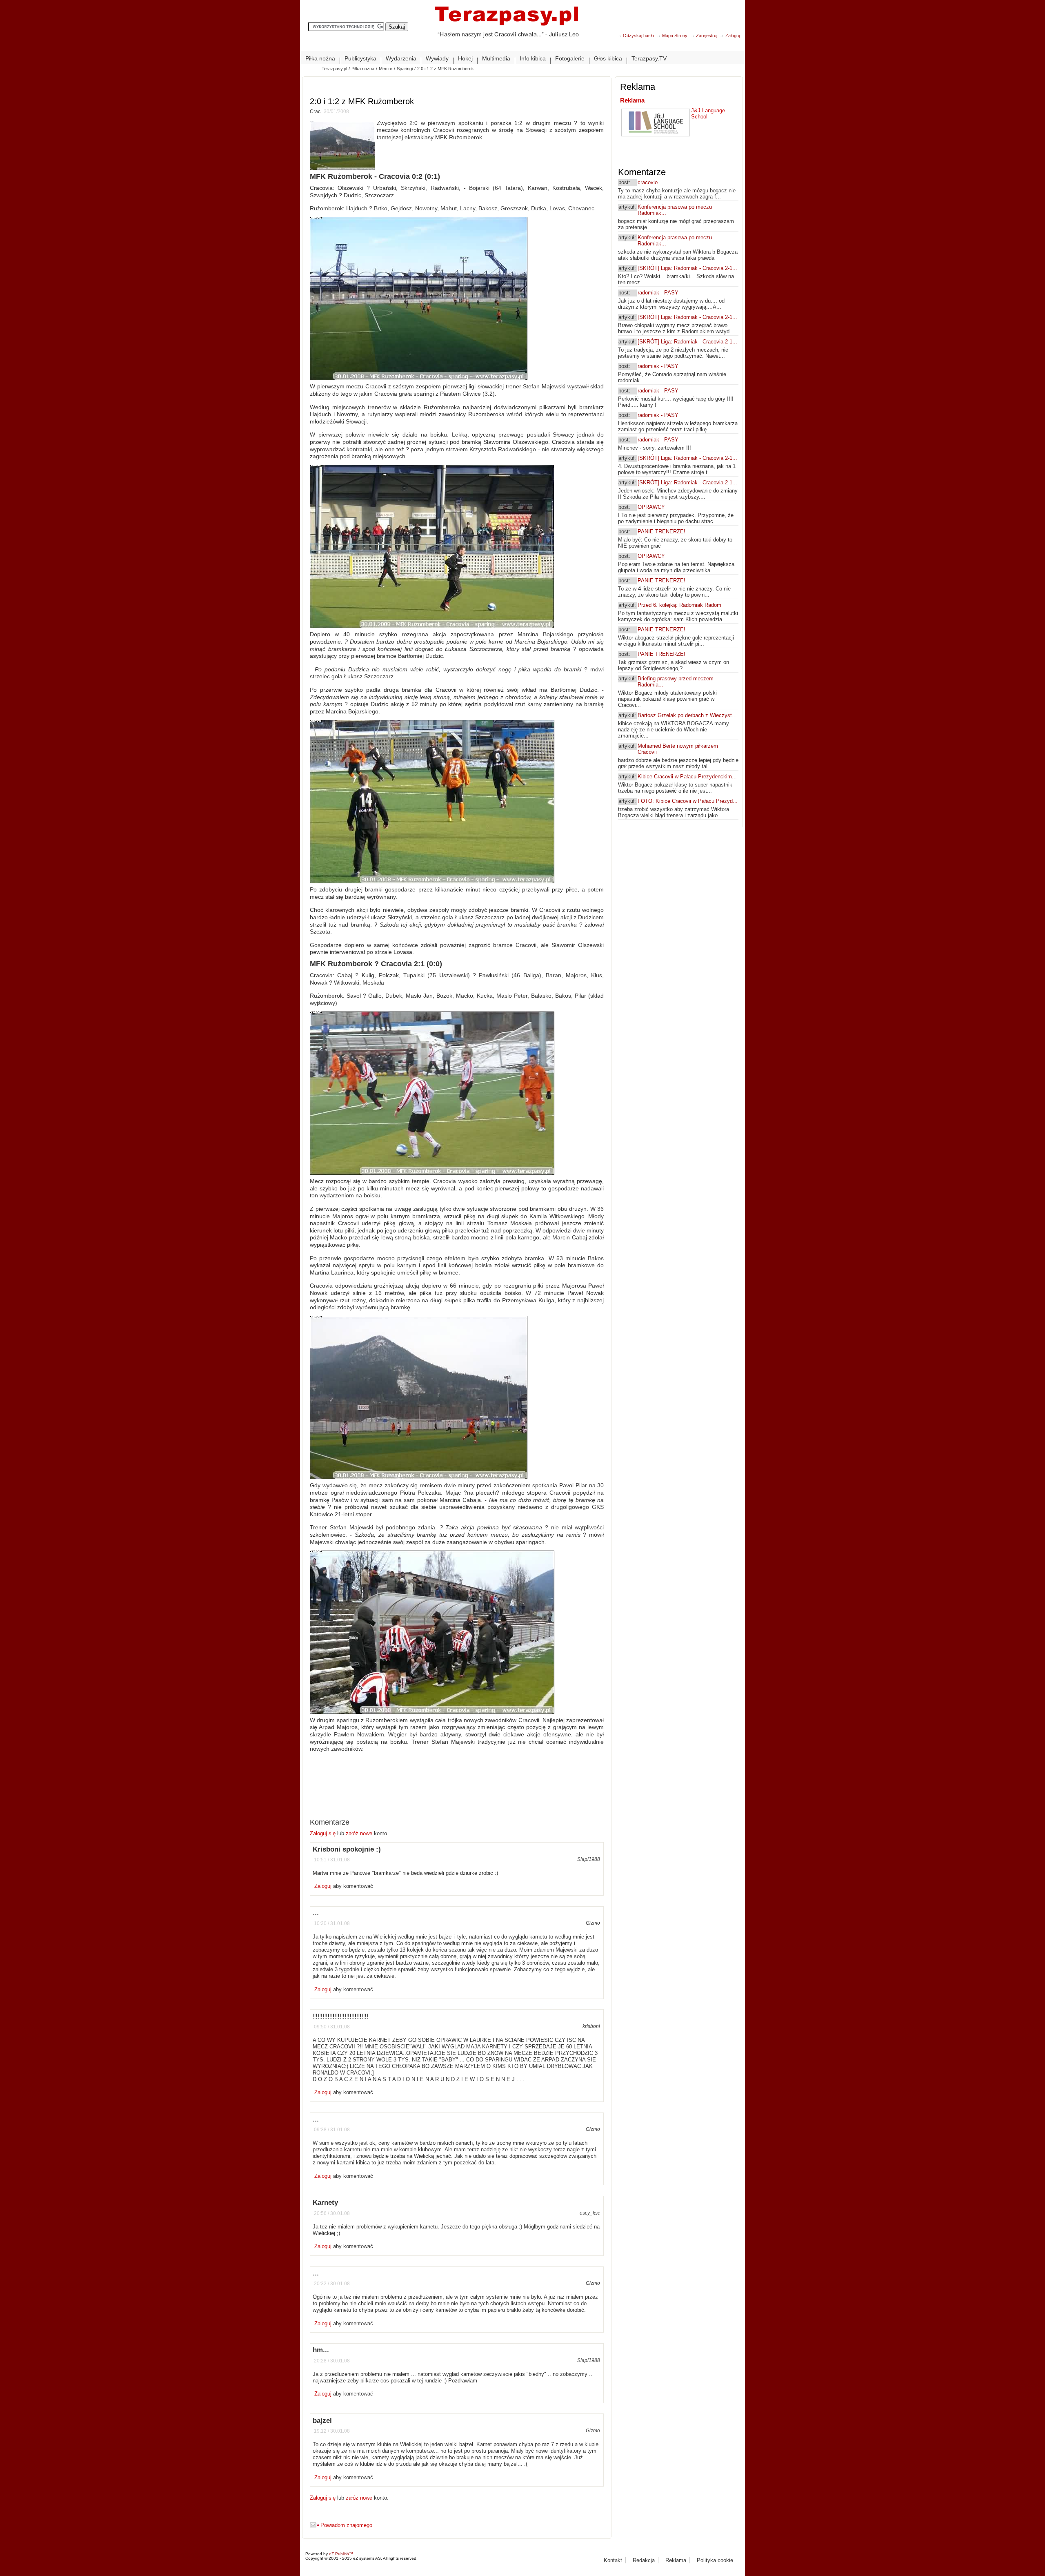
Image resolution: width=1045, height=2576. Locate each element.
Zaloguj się (324, 1833)
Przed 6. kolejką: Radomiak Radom (679, 605)
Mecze (386, 69)
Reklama (632, 100)
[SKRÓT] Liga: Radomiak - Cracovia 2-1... (687, 268)
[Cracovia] (506, 28)
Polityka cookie (715, 2560)
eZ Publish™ (341, 2554)
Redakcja (644, 2560)
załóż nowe (359, 1833)
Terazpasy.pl (334, 69)
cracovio (648, 182)
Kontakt (613, 2560)
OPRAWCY (651, 507)
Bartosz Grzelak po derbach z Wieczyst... (687, 715)
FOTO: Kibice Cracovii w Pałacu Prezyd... (688, 801)
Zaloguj (733, 36)
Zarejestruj (707, 36)
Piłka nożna (363, 69)
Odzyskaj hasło (638, 36)
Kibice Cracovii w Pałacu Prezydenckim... (687, 777)
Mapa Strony (675, 36)
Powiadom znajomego (346, 2525)
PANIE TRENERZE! (661, 531)
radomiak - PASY (658, 293)
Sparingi (405, 69)
